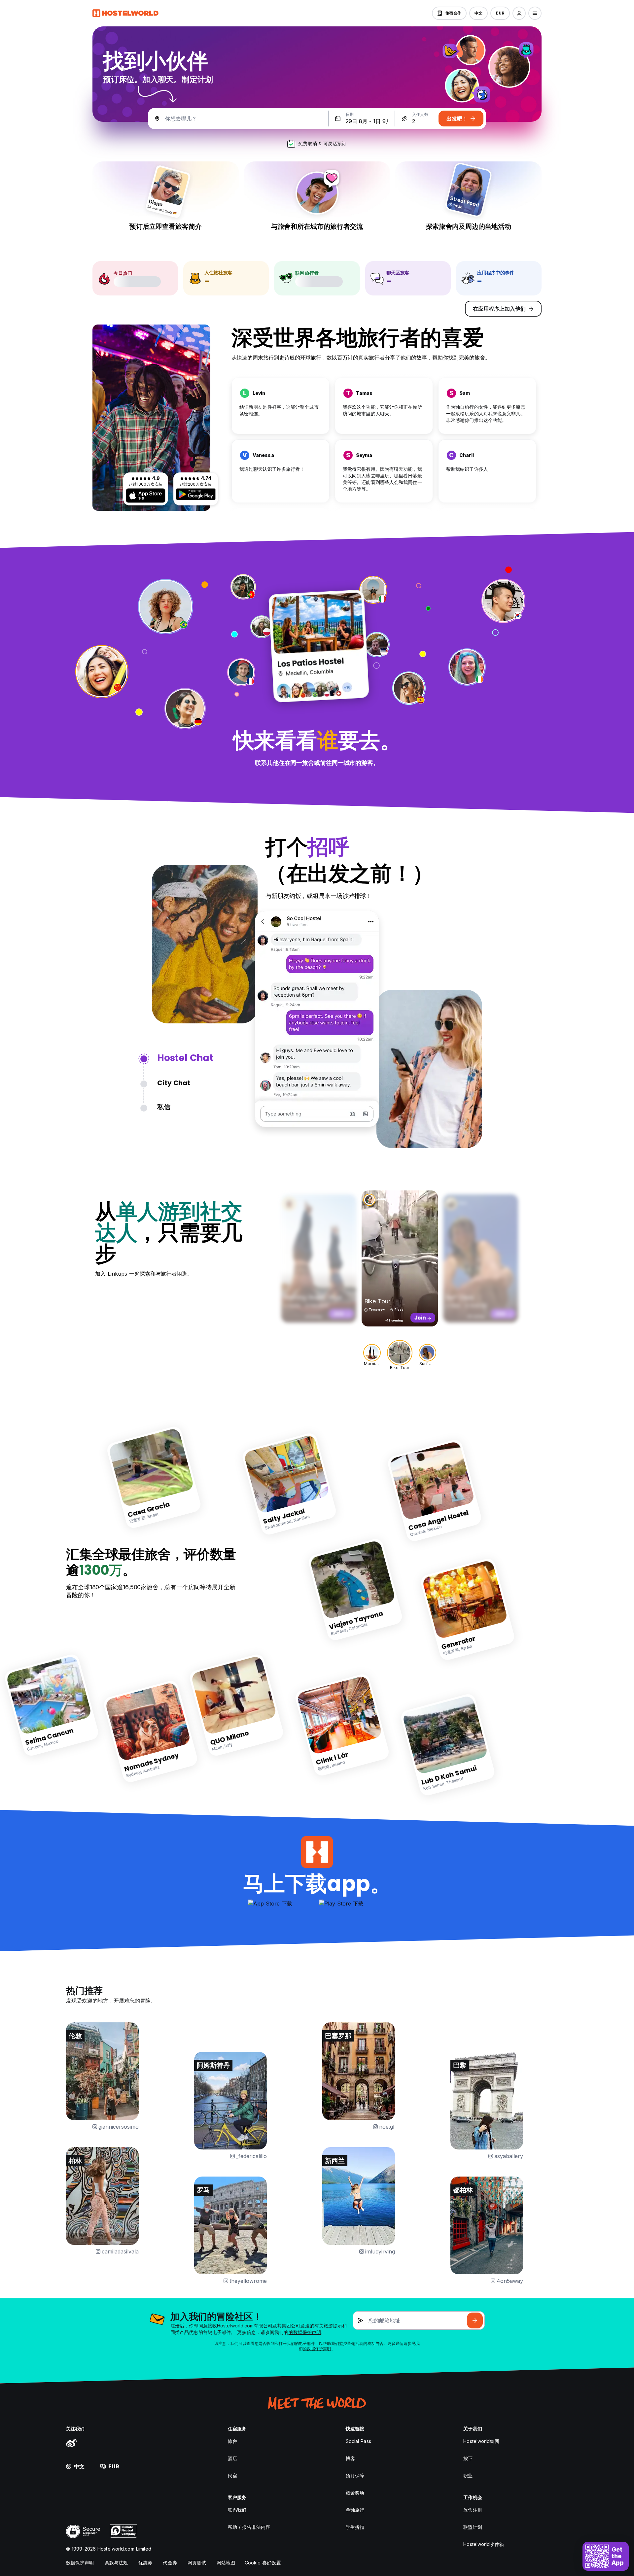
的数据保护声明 (305, 2332)
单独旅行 (355, 2510)
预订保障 (355, 2475)
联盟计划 (473, 2527)
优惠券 (145, 2563)
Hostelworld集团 (481, 2441)
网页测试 (197, 2563)
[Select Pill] (519, 13)
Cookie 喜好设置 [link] (263, 2563)
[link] (154, 1477)
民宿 (232, 2475)
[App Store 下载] (146, 496)
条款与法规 (116, 2563)
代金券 (170, 2563)
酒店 (232, 2458)
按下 (468, 2458)
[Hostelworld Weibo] (71, 2443)
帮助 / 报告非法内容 (249, 2527)
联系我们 (237, 2510)
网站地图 (226, 2563)
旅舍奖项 (355, 2493)
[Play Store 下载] (196, 494)
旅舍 (232, 2441)
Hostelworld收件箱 (483, 2544)
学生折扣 (355, 2527)
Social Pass (358, 2441)
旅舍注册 (473, 2510)
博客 (350, 2458)
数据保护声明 (80, 2563)
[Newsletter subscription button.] (475, 2320)
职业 (468, 2475)
